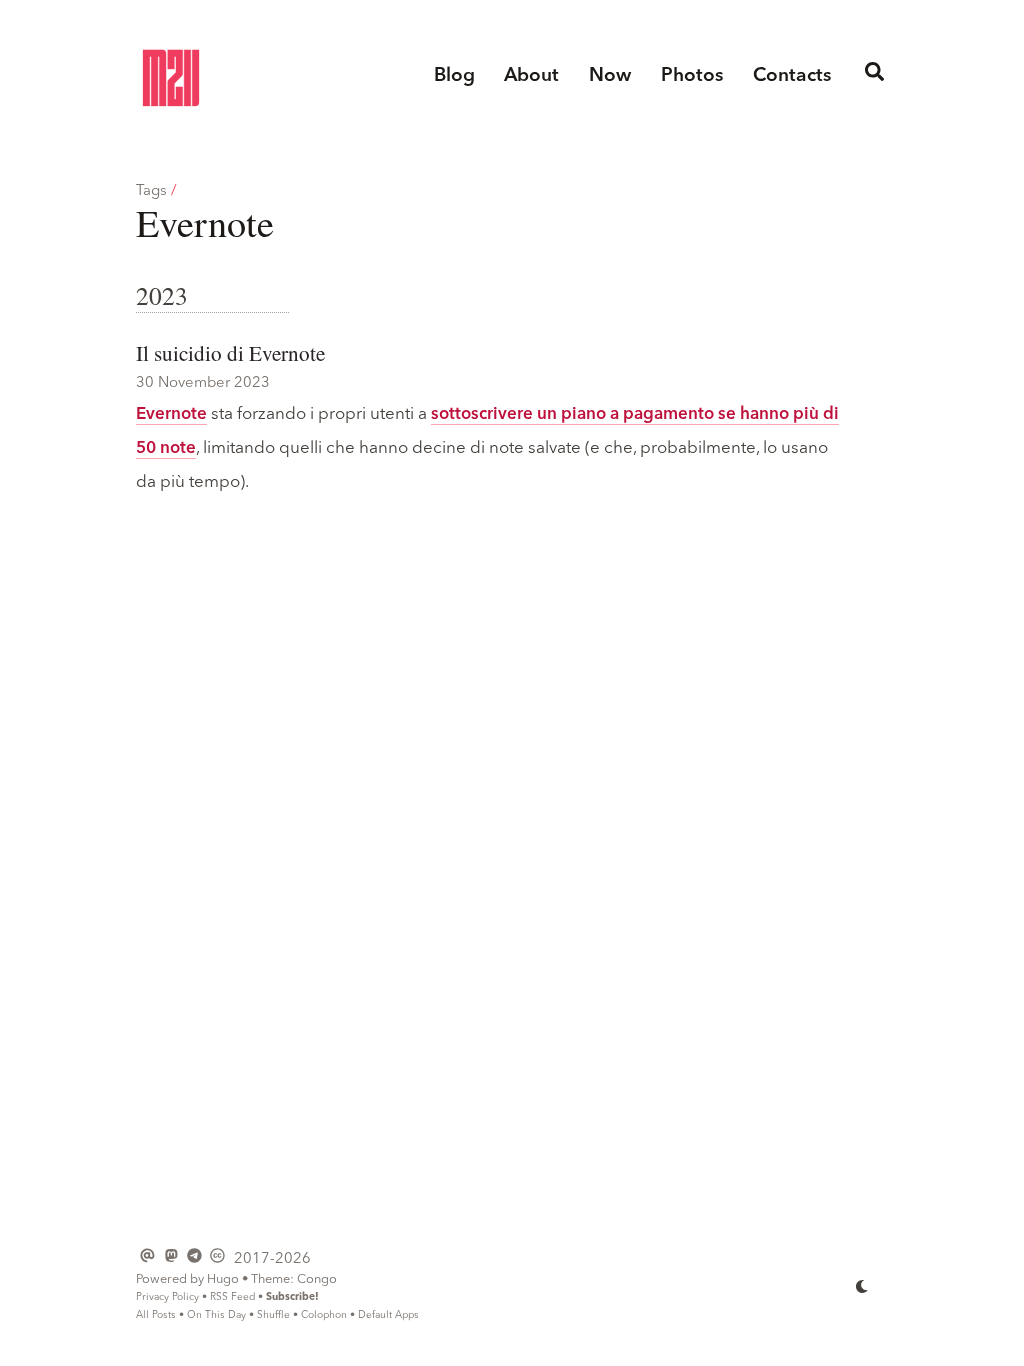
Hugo (223, 1279)
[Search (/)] (874, 77)
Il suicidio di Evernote (230, 353)
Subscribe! (292, 1297)
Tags (151, 191)
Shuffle (273, 1315)
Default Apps (388, 1315)
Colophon (324, 1315)
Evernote (171, 414)
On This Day (216, 1315)
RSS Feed (232, 1297)
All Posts (156, 1315)
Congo (317, 1279)
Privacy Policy (167, 1297)
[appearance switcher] (862, 1285)
